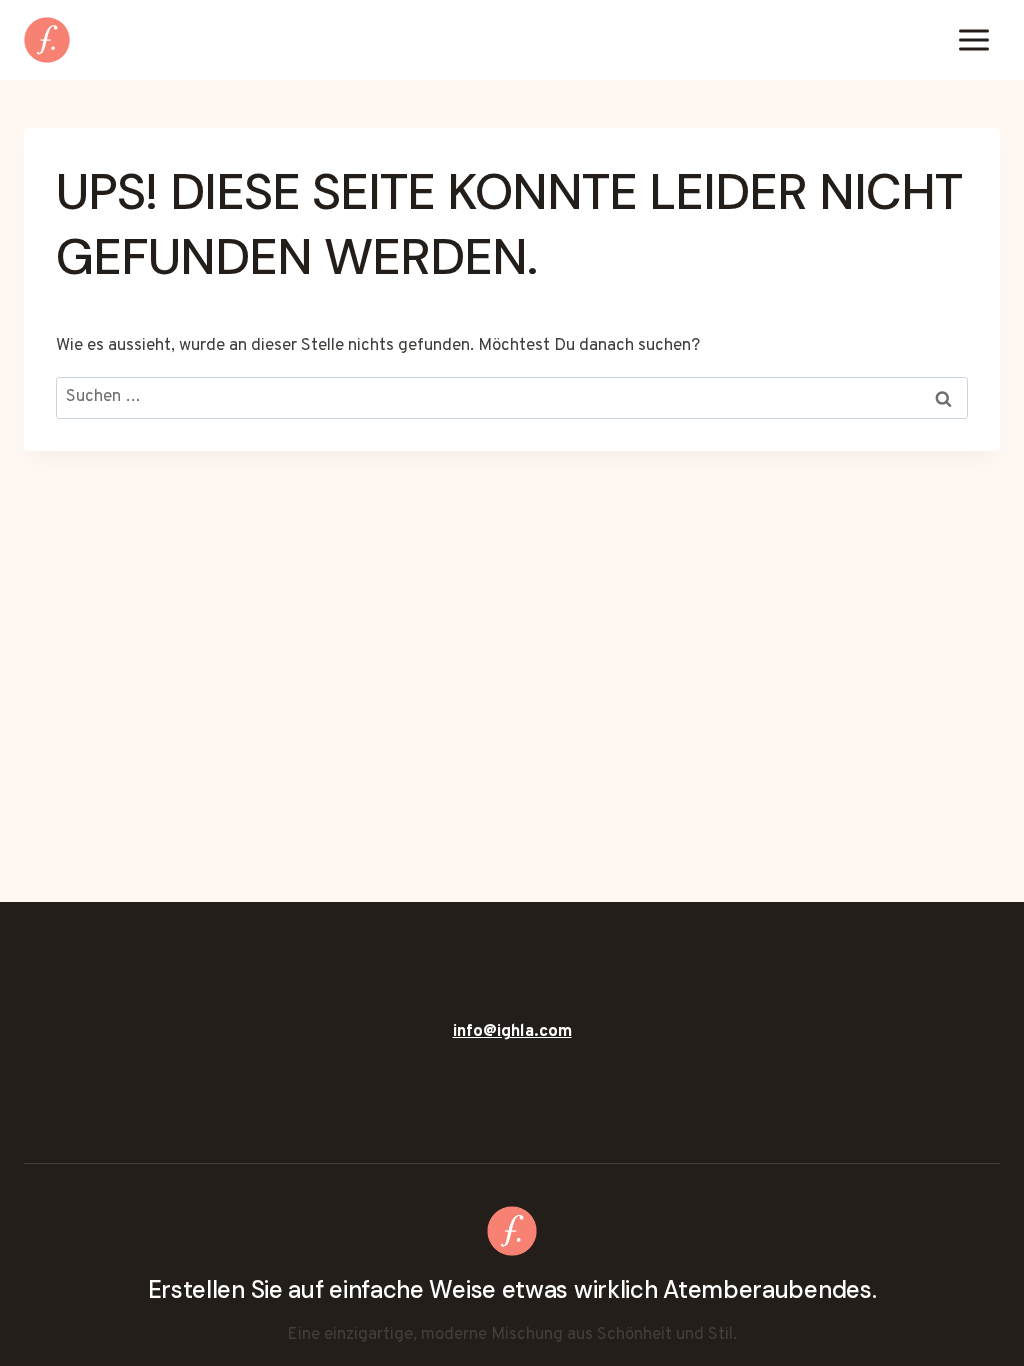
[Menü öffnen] (973, 39)
